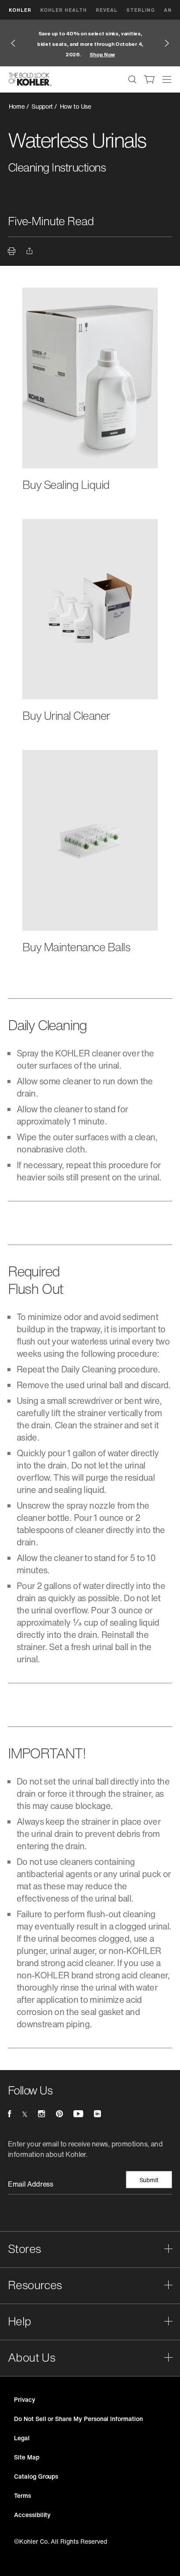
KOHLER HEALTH (64, 10)
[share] (31, 252)
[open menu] (167, 79)
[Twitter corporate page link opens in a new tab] (25, 2114)
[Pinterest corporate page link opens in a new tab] (59, 2114)
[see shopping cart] (149, 79)
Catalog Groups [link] (36, 2476)
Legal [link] (22, 2438)
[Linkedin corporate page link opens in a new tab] (97, 2114)
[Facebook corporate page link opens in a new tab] (9, 2114)
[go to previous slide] (13, 43)
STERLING (141, 10)
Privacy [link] (25, 2399)
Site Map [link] (27, 2457)
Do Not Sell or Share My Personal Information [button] (78, 2419)
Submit (149, 2180)
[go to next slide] (167, 43)
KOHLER (20, 10)
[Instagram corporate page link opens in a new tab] (42, 2114)
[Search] (132, 79)
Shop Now (102, 54)
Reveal (107, 10)
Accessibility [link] (32, 2515)
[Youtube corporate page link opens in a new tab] (78, 2114)
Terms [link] (22, 2495)
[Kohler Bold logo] (30, 79)
